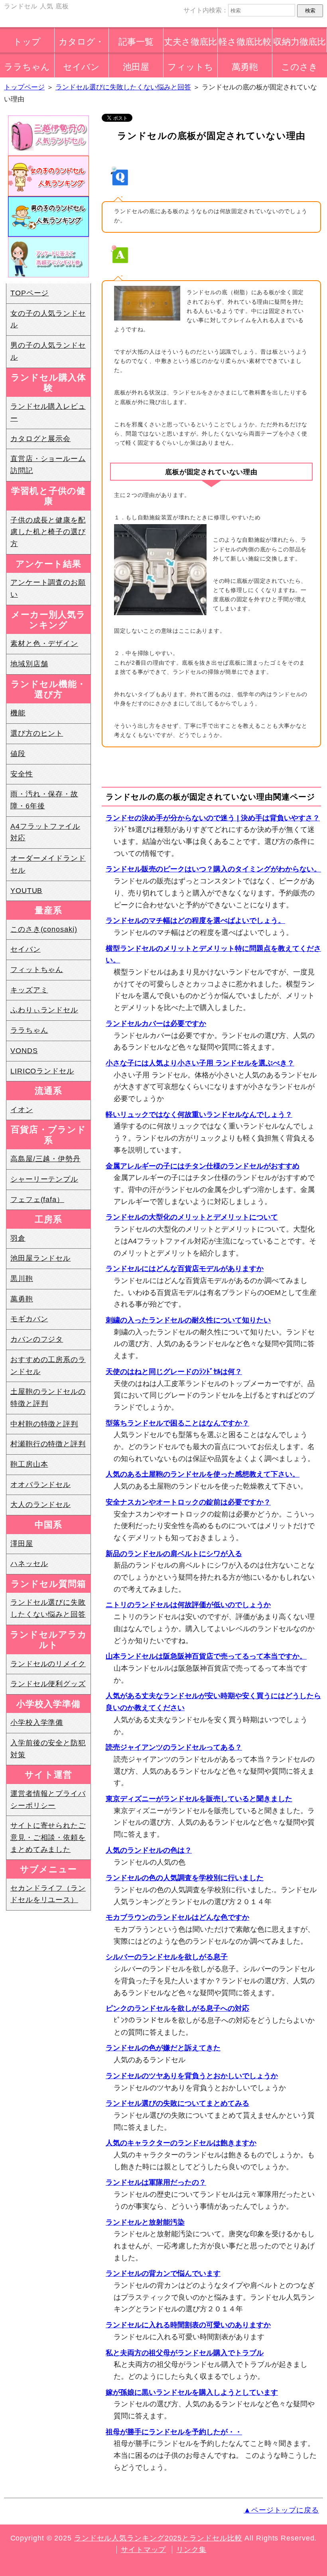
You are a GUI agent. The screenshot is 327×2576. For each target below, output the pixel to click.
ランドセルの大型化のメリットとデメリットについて (192, 1217)
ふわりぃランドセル (44, 1010)
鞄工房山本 (29, 1464)
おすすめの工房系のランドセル (48, 1366)
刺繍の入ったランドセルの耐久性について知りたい (188, 1320)
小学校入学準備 (37, 1723)
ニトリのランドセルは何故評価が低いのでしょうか (188, 1605)
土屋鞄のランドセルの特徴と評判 (48, 1398)
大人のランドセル (40, 1505)
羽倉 (18, 1238)
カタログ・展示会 (81, 45)
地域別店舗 (29, 664)
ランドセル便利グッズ (48, 1684)
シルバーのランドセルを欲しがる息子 (167, 1957)
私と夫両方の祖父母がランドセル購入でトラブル (185, 2353)
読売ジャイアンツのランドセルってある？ (174, 1747)
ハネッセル (29, 1564)
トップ (27, 42)
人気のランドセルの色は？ (149, 1850)
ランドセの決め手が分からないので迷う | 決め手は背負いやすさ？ (213, 818)
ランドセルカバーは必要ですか (156, 1024)
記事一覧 (136, 42)
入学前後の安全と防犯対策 (48, 1749)
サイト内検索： (206, 10)
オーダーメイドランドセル (48, 864)
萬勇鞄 (245, 67)
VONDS (24, 1051)
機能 (18, 713)
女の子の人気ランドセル (48, 319)
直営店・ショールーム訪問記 (48, 465)
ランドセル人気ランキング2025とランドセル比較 (158, 2538)
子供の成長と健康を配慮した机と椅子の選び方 (48, 532)
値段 (18, 754)
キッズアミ (29, 990)
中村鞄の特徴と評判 (44, 1424)
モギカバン (29, 1319)
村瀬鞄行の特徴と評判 (48, 1444)
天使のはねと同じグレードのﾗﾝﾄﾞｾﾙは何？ (174, 1372)
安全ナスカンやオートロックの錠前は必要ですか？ (188, 1502)
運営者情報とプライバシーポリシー (48, 1800)
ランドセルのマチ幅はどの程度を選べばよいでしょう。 (195, 921)
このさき (299, 67)
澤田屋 (22, 1544)
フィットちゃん (190, 70)
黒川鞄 (22, 1279)
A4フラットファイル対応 (45, 832)
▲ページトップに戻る (281, 2510)
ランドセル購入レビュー (48, 412)
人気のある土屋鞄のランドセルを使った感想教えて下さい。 (203, 1474)
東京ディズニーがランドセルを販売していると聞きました (199, 1799)
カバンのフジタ (37, 1339)
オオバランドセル (40, 1485)
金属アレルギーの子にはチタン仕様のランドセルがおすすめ (203, 1166)
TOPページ (30, 293)
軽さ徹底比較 (245, 42)
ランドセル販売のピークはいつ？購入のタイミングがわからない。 (213, 869)
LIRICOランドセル (42, 1071)
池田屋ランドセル (40, 1258)
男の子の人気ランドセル (48, 351)
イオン (22, 1110)
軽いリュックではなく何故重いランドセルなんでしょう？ (199, 1115)
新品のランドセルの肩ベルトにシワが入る (174, 1554)
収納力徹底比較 (299, 45)
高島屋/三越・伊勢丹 (45, 1159)
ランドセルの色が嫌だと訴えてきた (163, 2048)
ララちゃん (27, 67)
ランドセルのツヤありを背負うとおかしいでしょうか (192, 2076)
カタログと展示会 (40, 439)
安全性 (22, 774)
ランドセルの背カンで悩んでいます (163, 2273)
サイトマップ (143, 2550)
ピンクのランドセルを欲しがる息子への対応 (177, 2008)
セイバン (81, 67)
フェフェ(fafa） (37, 1200)
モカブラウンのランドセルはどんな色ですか (177, 1917)
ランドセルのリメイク (48, 1664)
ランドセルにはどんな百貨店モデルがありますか (185, 1269)
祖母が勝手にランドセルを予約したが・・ (174, 2432)
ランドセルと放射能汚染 (145, 2222)
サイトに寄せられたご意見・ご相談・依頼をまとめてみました (48, 1837)
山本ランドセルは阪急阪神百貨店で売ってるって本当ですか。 (206, 1656)
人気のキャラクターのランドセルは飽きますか (181, 2143)
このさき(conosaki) (44, 929)
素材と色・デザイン (44, 644)
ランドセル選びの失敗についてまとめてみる (177, 2103)
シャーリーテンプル (44, 1179)
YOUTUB (26, 891)
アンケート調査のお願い (48, 588)
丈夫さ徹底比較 (190, 45)
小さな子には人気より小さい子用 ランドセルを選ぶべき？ (200, 1063)
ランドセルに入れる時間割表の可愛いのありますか (188, 2325)
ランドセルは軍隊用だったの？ (156, 2182)
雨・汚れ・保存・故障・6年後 (44, 800)
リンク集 (191, 2550)
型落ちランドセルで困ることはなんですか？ (177, 1423)
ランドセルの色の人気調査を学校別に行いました (185, 1878)
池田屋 (136, 67)
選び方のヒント (37, 733)
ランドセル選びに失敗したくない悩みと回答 (48, 1608)
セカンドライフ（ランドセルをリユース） (48, 1894)
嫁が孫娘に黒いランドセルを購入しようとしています (192, 2392)
